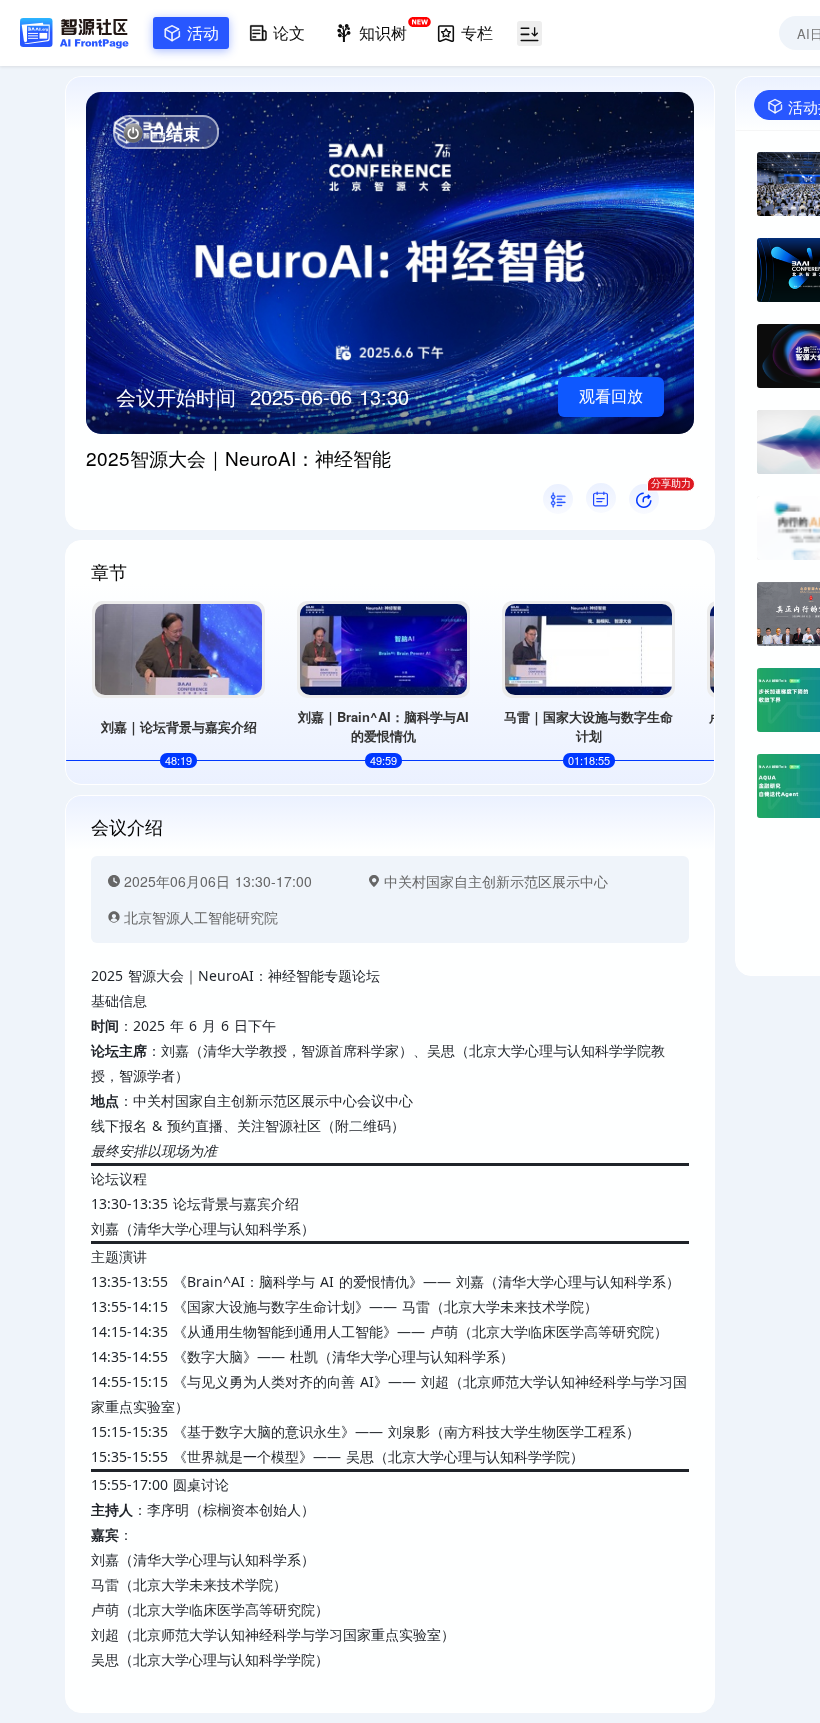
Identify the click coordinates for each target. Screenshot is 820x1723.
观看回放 (611, 396)
